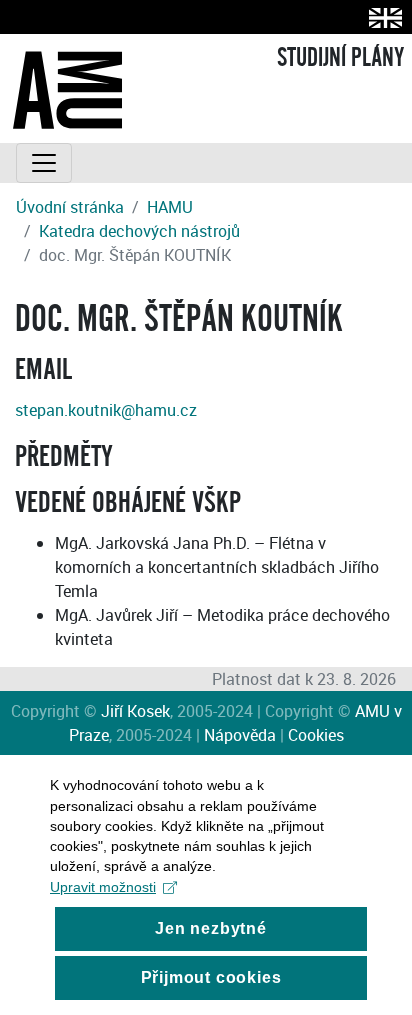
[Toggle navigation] (44, 163)
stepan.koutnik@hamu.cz (106, 410)
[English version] (381, 17)
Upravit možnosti (103, 887)
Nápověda (240, 735)
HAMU (170, 207)
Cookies (316, 735)
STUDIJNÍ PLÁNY (340, 58)
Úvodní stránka (70, 207)
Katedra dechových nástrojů (139, 231)
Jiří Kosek (135, 711)
